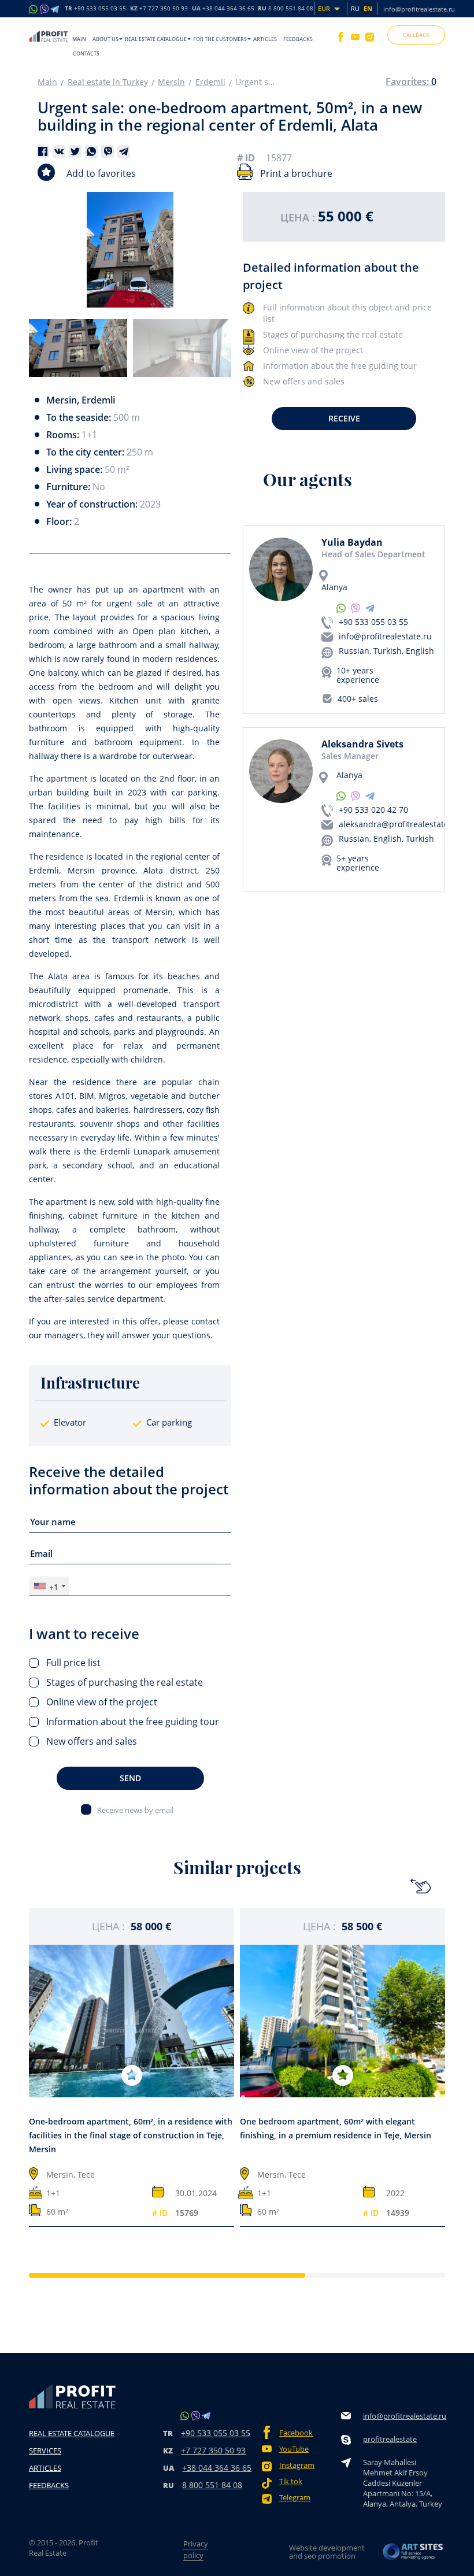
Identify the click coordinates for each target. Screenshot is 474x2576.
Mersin (171, 82)
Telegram (295, 2498)
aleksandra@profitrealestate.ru (399, 824)
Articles (265, 39)
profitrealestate (390, 2439)
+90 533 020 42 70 (373, 810)
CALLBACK (416, 35)
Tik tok (291, 2481)
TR (95, 9)
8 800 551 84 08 (212, 2485)
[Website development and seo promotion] (413, 2552)
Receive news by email (135, 1810)
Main (79, 39)
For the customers (220, 39)
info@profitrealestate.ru (419, 9)
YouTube (294, 2449)
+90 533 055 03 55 (373, 622)
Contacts (86, 53)
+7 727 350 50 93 (213, 2450)
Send (130, 1778)
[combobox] (49, 1586)
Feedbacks (298, 39)
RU (286, 9)
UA (223, 9)
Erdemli (210, 82)
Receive (344, 418)
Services (45, 2451)
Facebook (296, 2433)
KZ (159, 9)
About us (105, 39)
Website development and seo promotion (327, 2552)
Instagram (297, 2465)
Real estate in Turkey (108, 82)
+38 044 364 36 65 (217, 2468)
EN (368, 8)
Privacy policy (196, 2549)
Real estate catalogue (156, 39)
